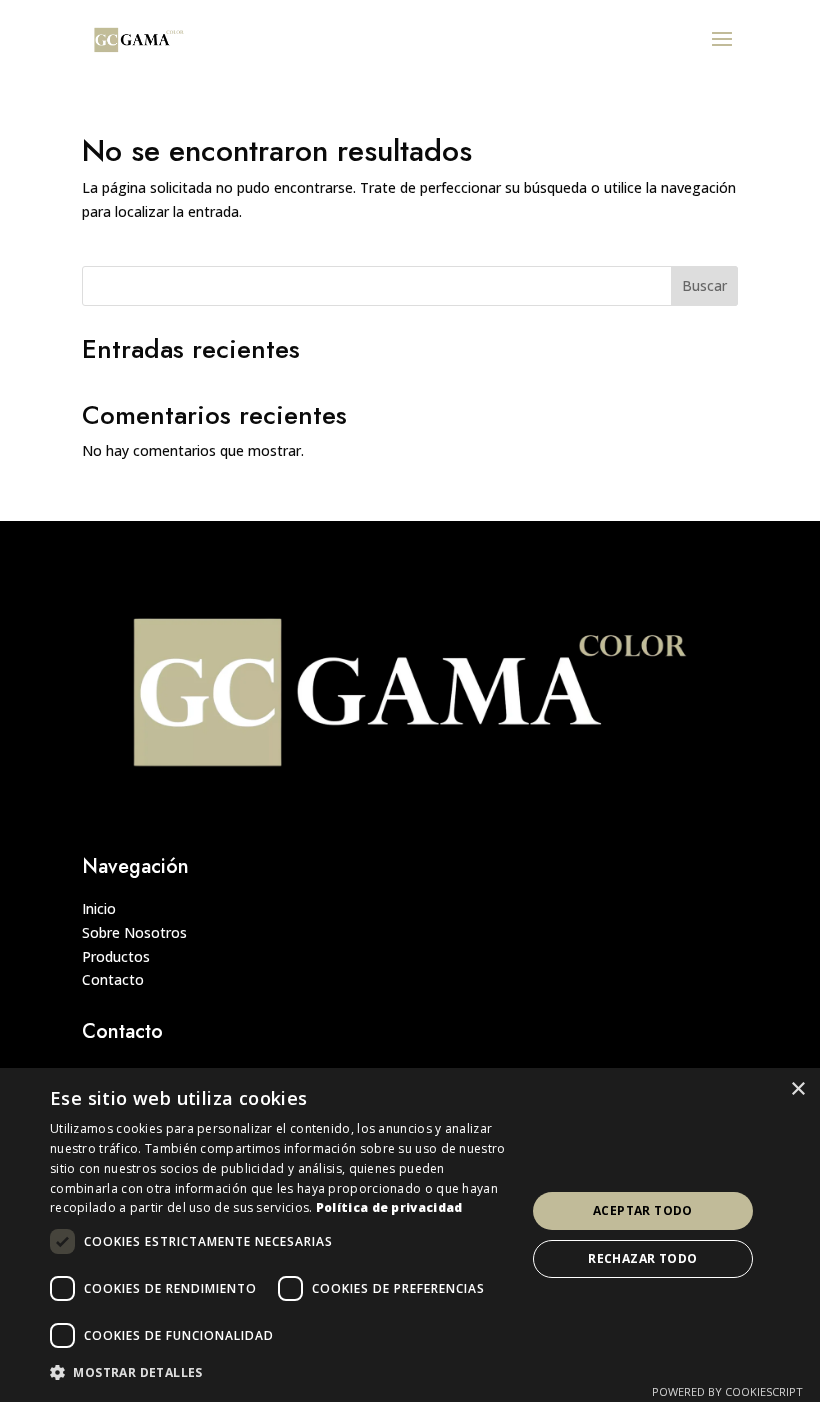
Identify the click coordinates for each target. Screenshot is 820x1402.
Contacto (113, 979)
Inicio (99, 908)
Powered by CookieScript (727, 1391)
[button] (281, 1373)
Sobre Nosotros (134, 932)
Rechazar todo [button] (642, 1258)
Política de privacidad (389, 1207)
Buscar (704, 285)
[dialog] (410, 1235)
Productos (116, 956)
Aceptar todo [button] (643, 1210)
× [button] (797, 1089)
